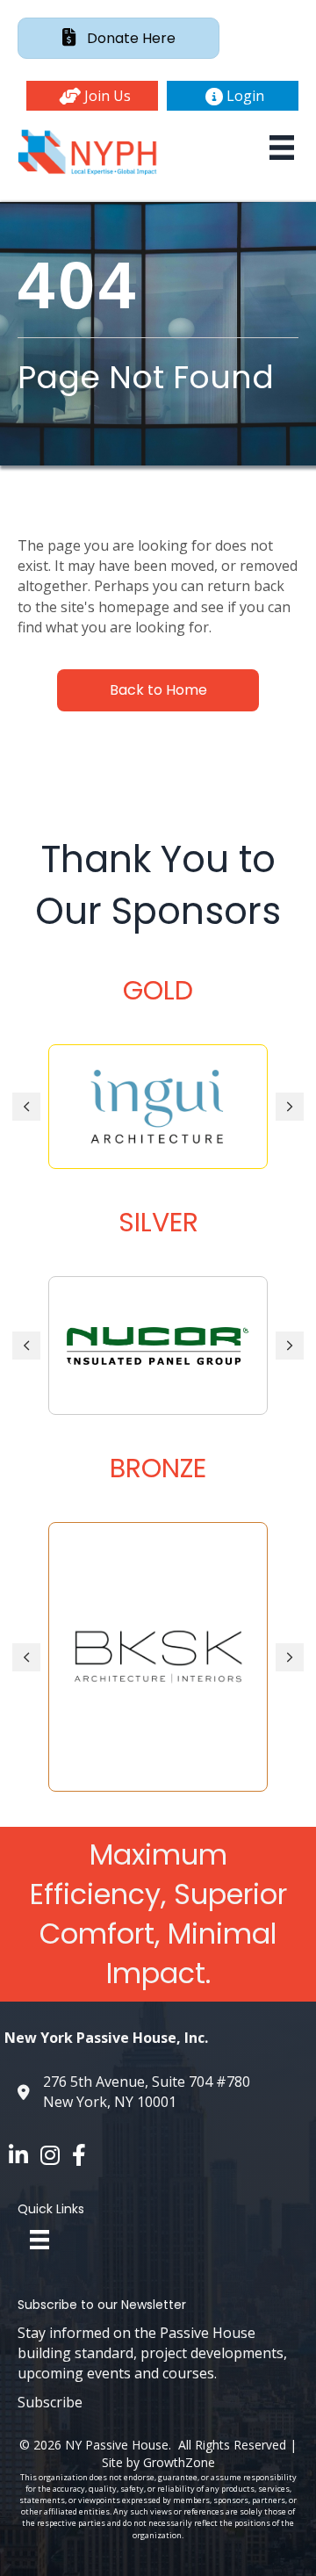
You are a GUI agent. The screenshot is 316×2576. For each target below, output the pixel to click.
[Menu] (282, 148)
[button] (92, 96)
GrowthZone (179, 2462)
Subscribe (50, 2402)
